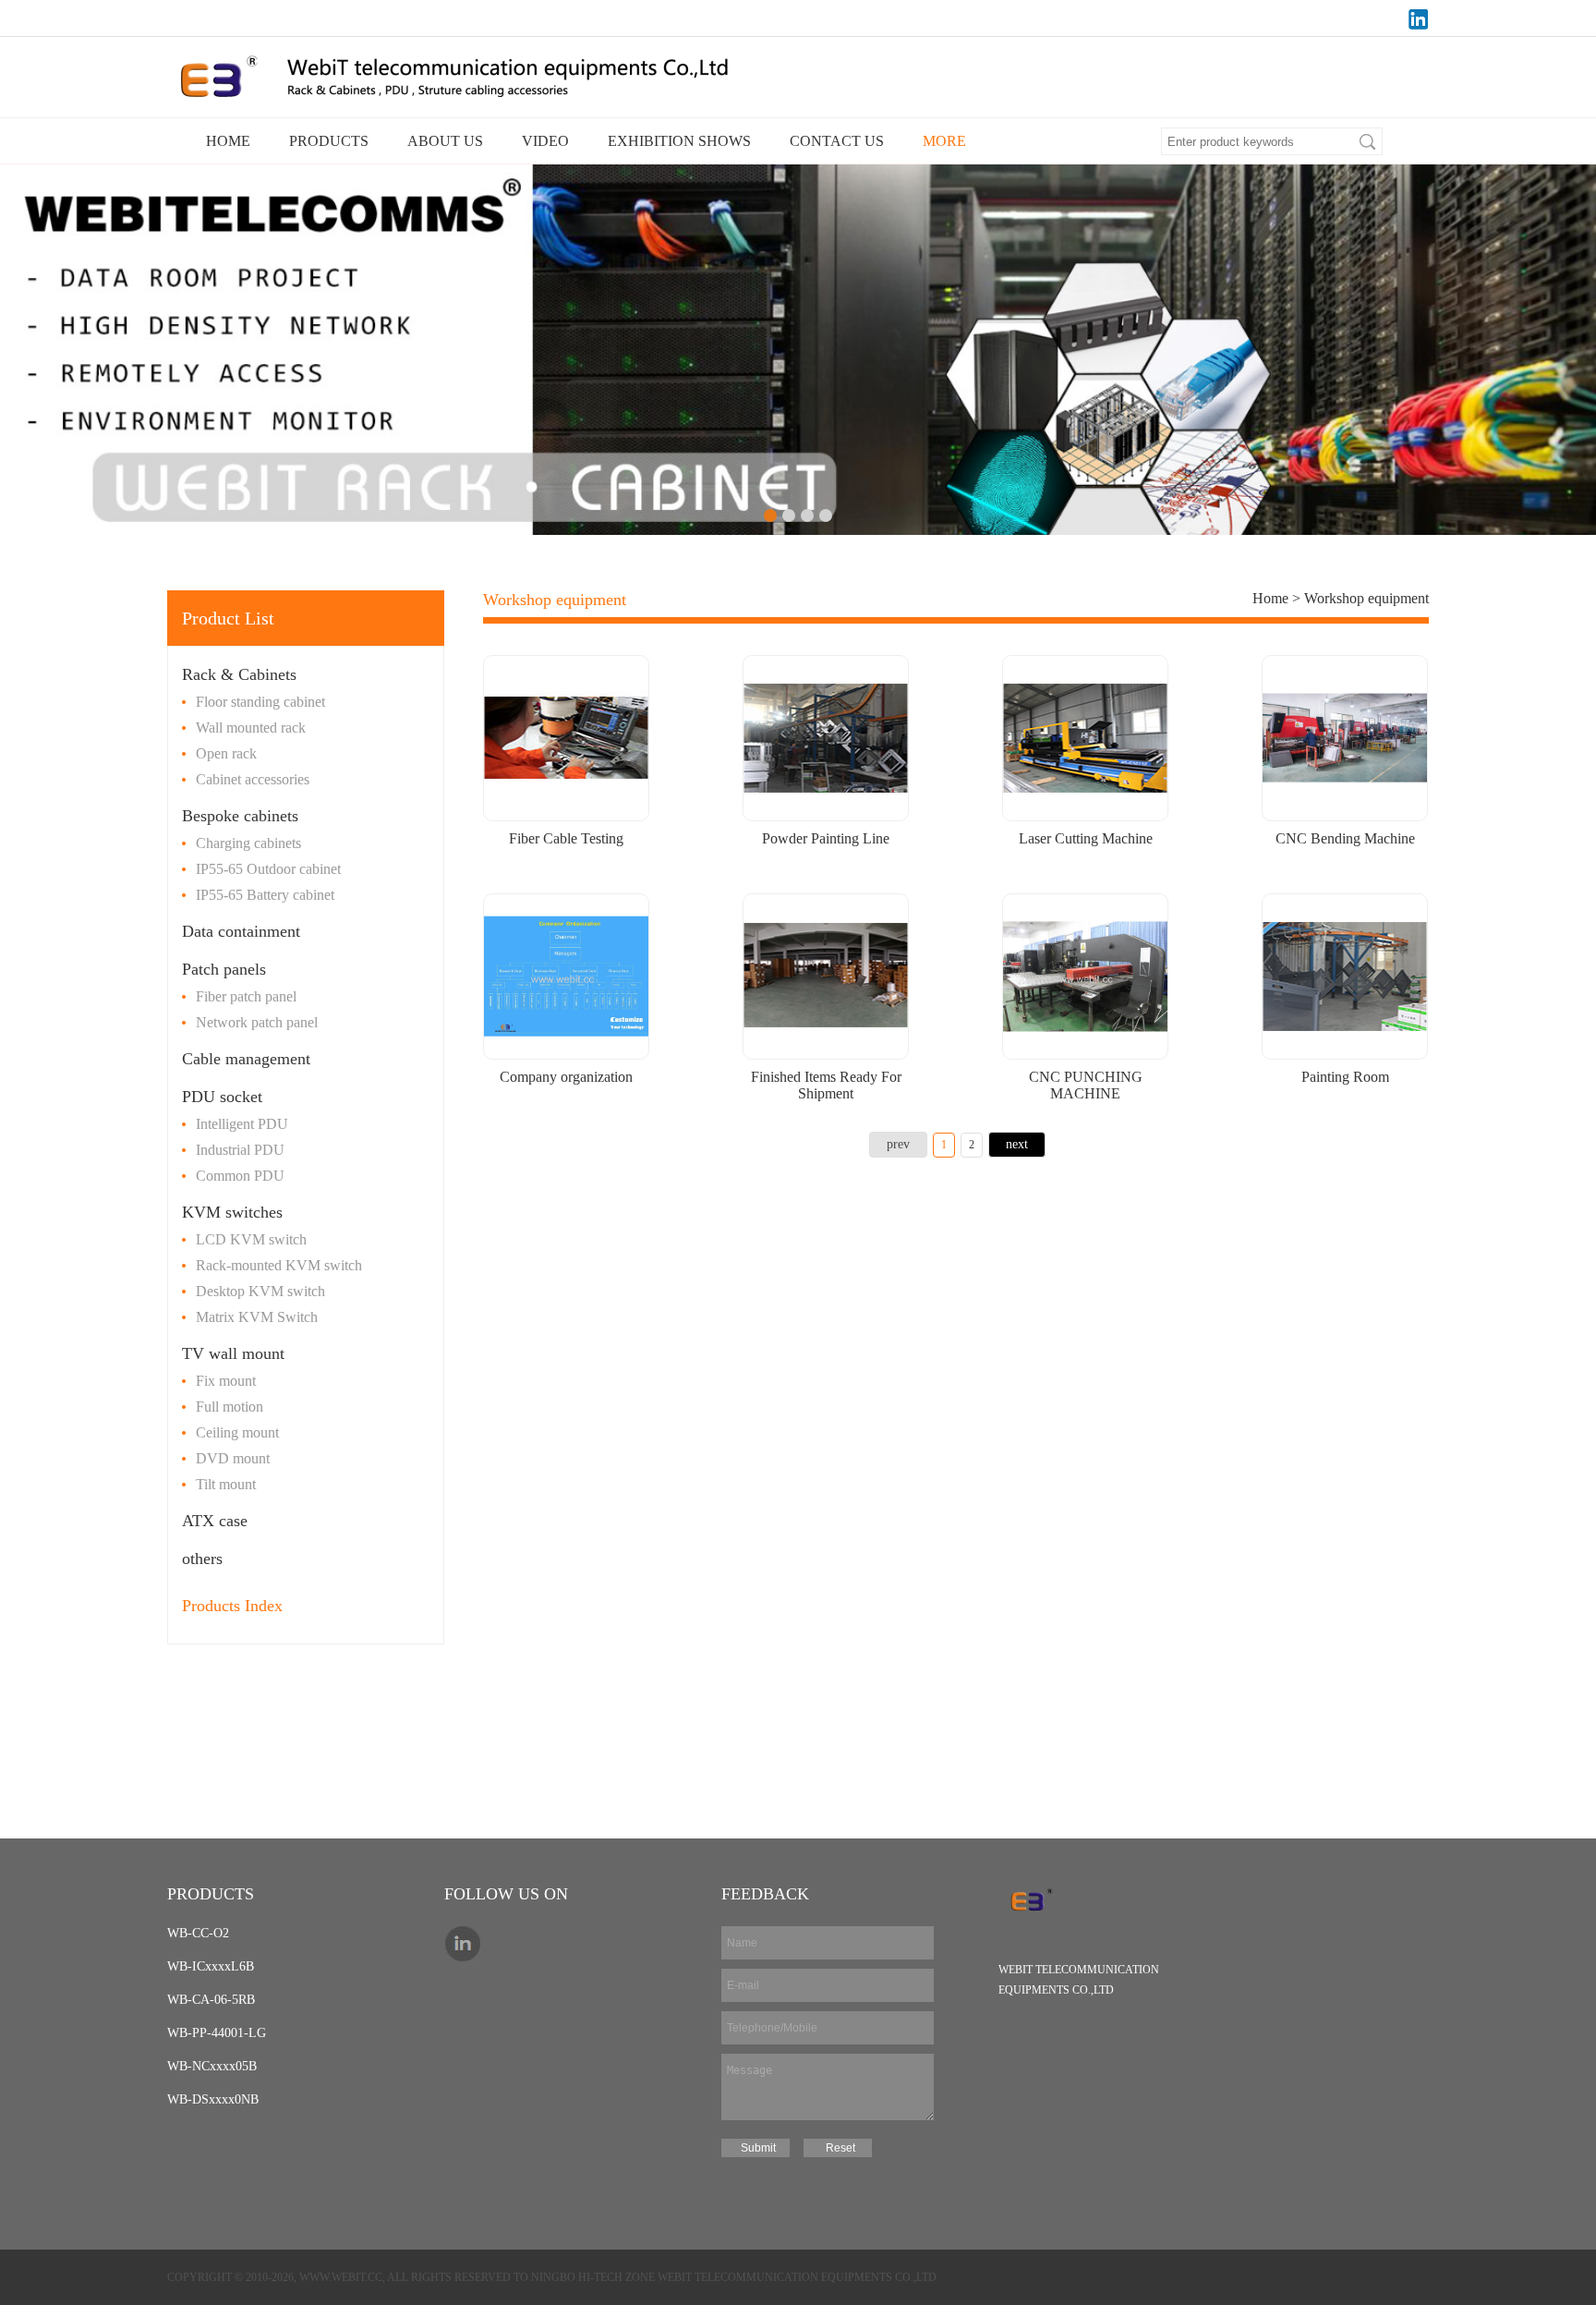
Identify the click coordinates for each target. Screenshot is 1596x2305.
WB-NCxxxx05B (212, 2066)
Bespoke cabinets (240, 816)
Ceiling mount (237, 1432)
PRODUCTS (329, 141)
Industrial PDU (240, 1150)
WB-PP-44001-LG (217, 2033)
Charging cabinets (248, 843)
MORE (944, 141)
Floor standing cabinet (260, 702)
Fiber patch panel (246, 996)
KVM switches (232, 1212)
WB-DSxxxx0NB (213, 2099)
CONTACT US (837, 141)
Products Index (232, 1606)
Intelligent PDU (242, 1124)
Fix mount (226, 1381)
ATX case (215, 1521)
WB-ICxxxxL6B (211, 1966)
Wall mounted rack (251, 728)
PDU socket (222, 1097)
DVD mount (233, 1458)
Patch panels (224, 969)
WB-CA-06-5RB (211, 2000)
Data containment (241, 931)
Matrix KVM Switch (257, 1317)
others (202, 1559)
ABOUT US (445, 141)
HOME (228, 141)
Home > (1278, 598)
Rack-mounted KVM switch (279, 1265)
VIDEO (545, 141)
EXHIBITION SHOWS (679, 141)
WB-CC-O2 (198, 1933)
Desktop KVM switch (260, 1291)
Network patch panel (257, 1022)
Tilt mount (226, 1484)
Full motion (230, 1407)
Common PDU (240, 1176)
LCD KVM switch (251, 1239)
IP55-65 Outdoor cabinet (268, 869)
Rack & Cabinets (239, 674)
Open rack (226, 753)
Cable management (246, 1059)
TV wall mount (233, 1353)
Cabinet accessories (253, 779)
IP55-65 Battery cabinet (265, 895)
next (1017, 1144)
